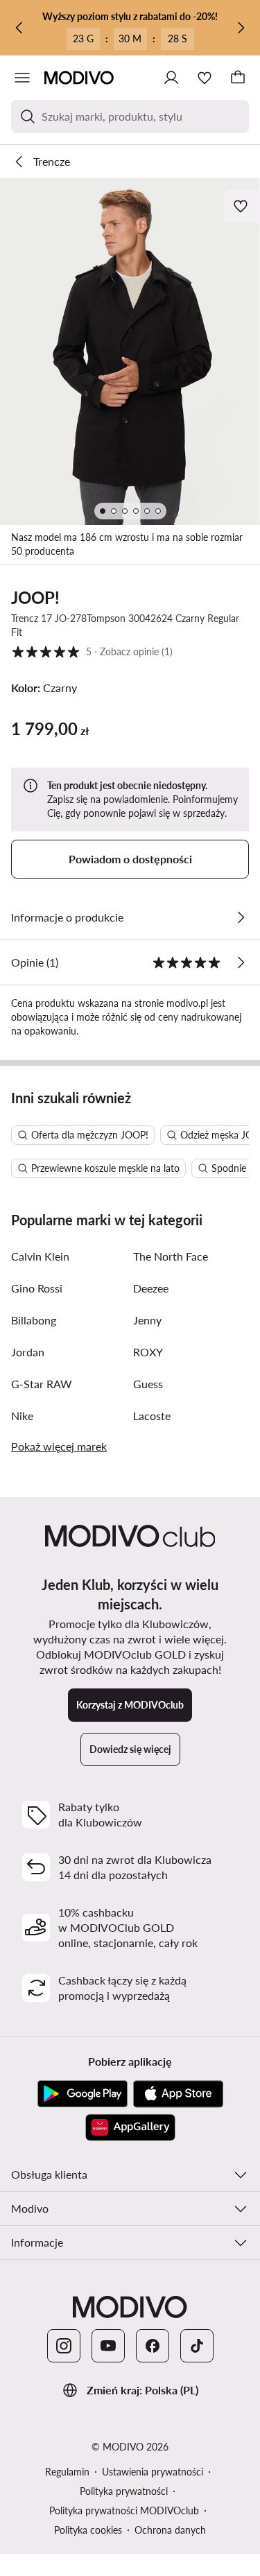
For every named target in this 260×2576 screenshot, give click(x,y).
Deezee (151, 1288)
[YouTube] (108, 2346)
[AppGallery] (130, 2127)
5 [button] (92, 651)
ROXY (148, 1352)
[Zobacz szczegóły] (241, 917)
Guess (148, 1384)
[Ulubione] (205, 78)
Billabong (34, 1320)
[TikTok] (197, 2346)
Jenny (147, 1320)
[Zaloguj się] (171, 78)
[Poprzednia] (19, 28)
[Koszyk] (238, 78)
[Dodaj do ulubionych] (242, 206)
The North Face (171, 1256)
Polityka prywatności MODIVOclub (124, 2510)
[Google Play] (83, 2094)
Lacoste (152, 1416)
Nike (22, 1416)
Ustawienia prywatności (153, 2472)
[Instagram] (64, 2346)
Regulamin (67, 2472)
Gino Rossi (37, 1288)
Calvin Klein (40, 1256)
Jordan (28, 1352)
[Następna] (241, 28)
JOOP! (35, 597)
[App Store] (178, 2094)
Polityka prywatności (124, 2491)
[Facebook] (153, 2346)
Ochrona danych (170, 2530)
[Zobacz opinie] (241, 962)
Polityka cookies (88, 2530)
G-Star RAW (42, 1384)
